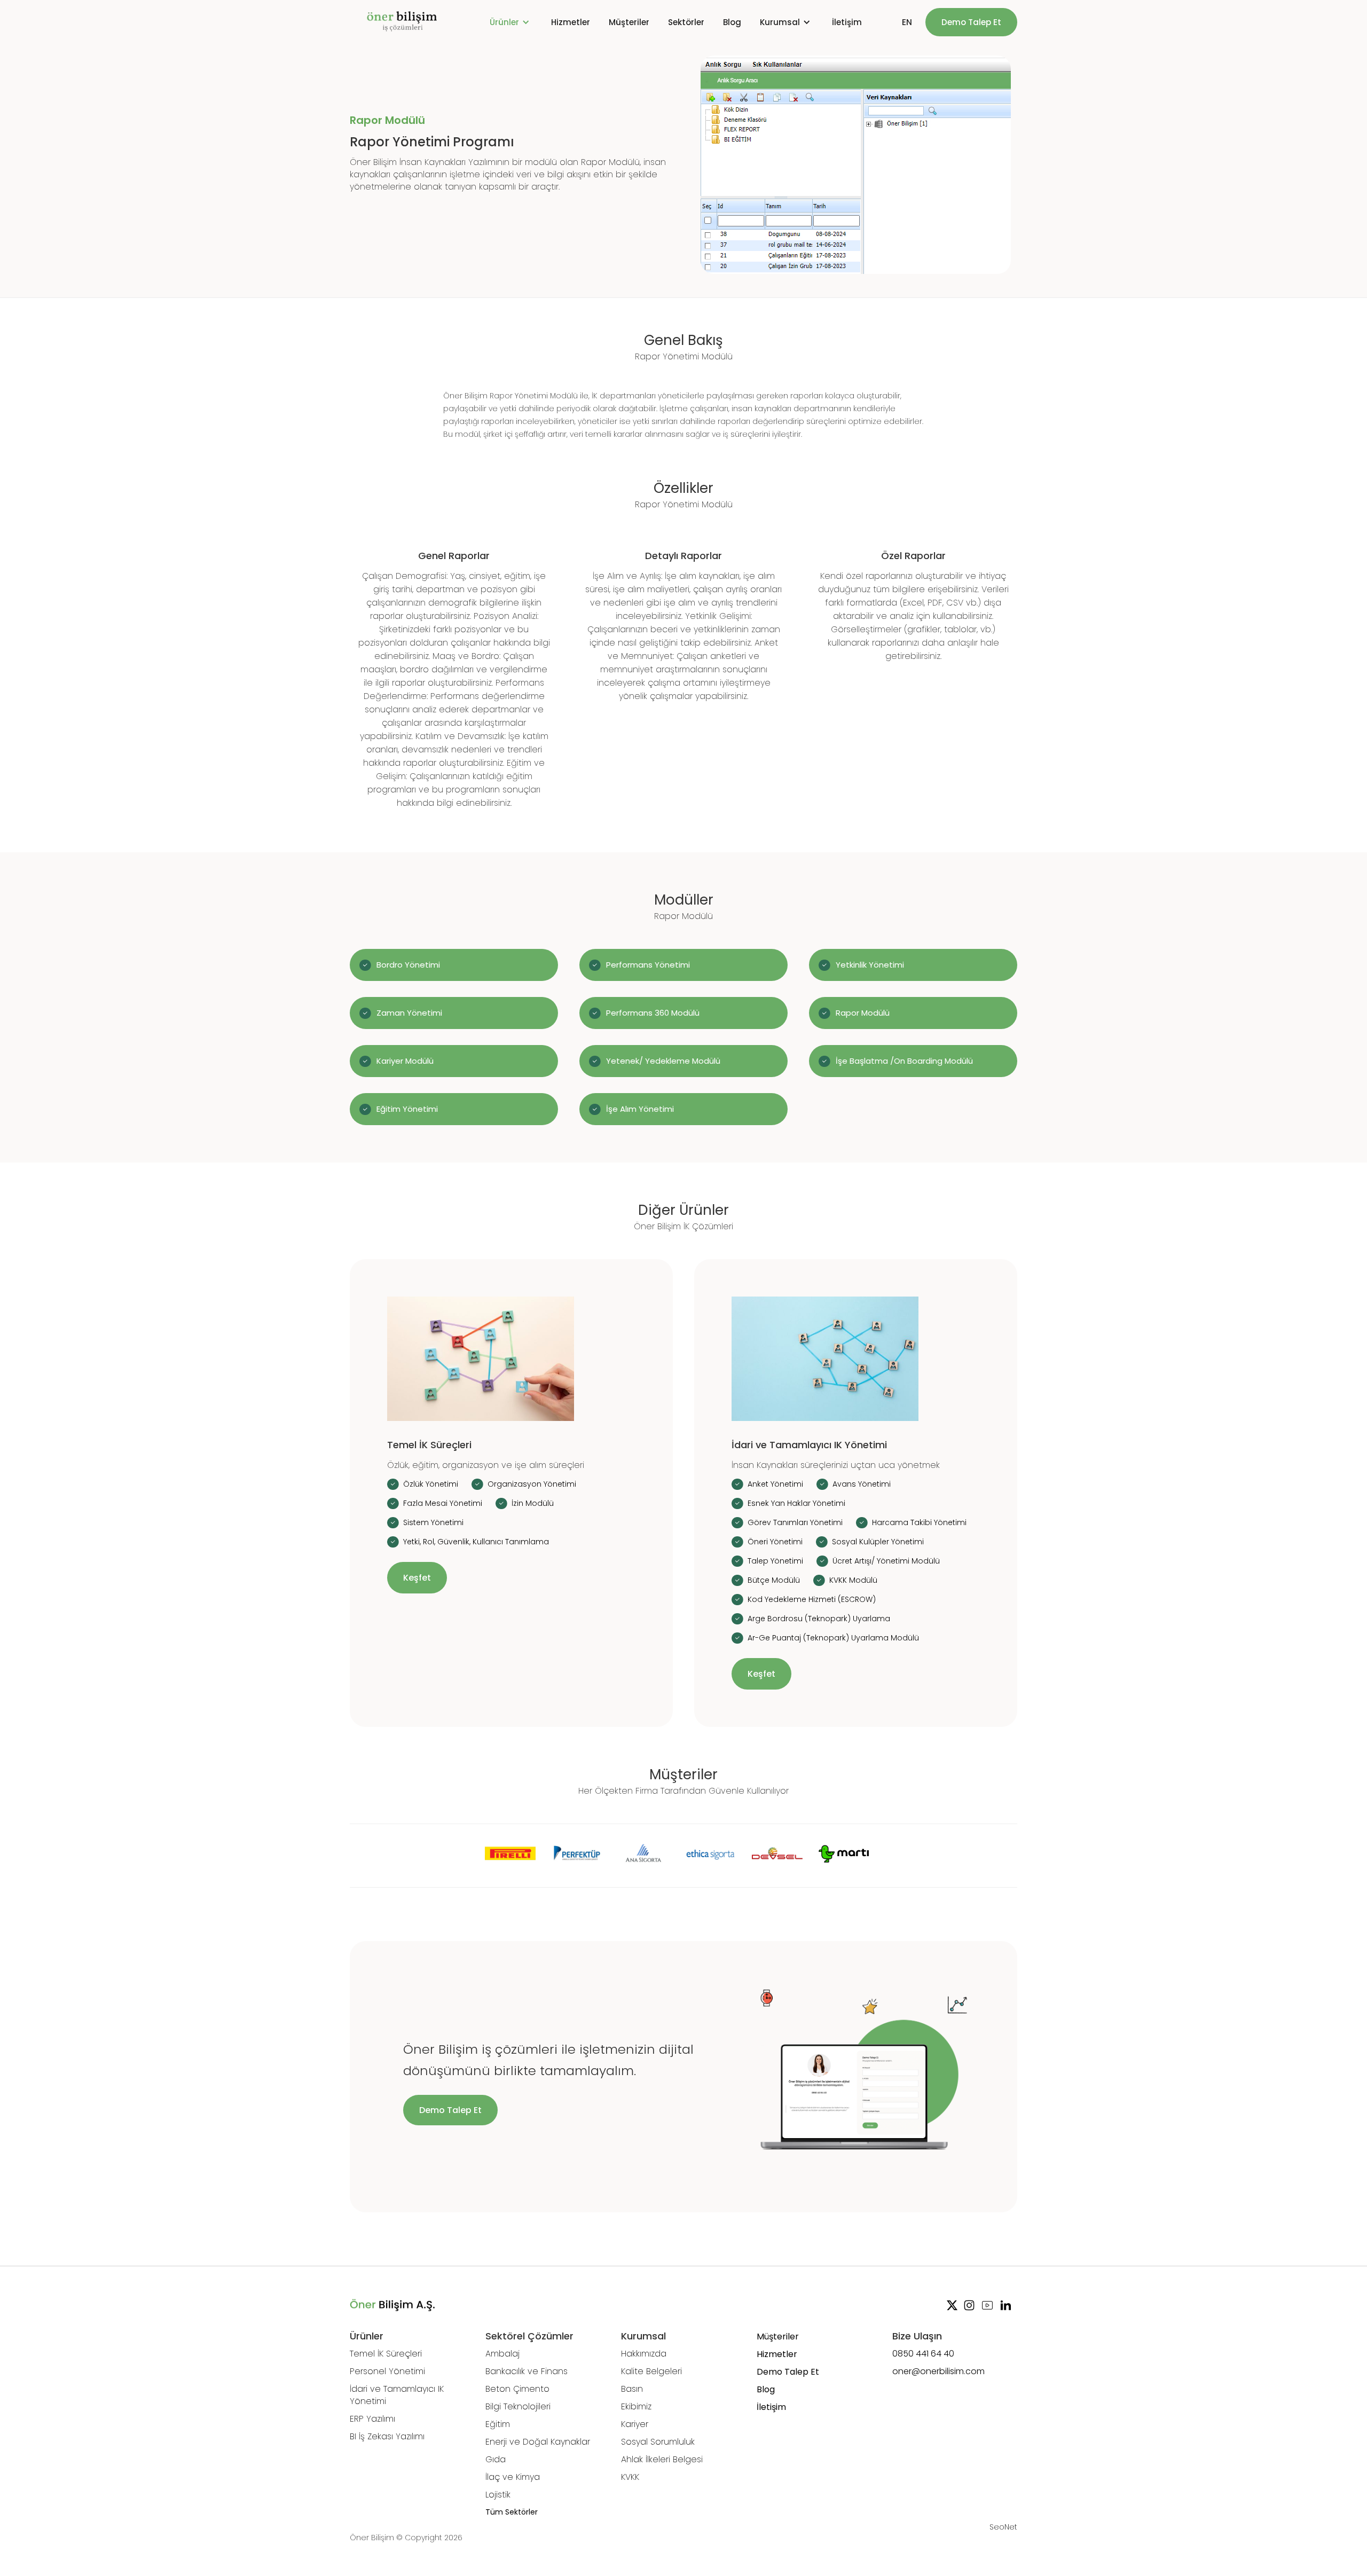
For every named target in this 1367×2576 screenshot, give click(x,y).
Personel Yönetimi (387, 2371)
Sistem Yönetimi (433, 1522)
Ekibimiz (636, 2406)
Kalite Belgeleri (651, 2371)
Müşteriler (629, 22)
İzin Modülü (533, 1503)
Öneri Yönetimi (775, 1542)
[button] (511, 22)
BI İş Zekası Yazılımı (387, 2436)
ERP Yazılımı (372, 2419)
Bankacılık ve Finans (527, 2371)
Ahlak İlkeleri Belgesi (662, 2459)
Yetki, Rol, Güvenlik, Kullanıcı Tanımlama (476, 1542)
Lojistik (498, 2495)
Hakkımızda (644, 2354)
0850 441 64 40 (923, 2354)
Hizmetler (571, 22)
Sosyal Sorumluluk (658, 2442)
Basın (632, 2389)
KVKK (630, 2477)
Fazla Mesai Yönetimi (443, 1503)
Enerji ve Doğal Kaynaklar (538, 2442)
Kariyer (635, 2424)
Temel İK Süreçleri (386, 2354)
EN (907, 22)
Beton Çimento (517, 2389)
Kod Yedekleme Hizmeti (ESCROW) (812, 1599)
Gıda (496, 2459)
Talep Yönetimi (775, 1561)
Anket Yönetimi (775, 1484)
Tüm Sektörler (512, 2512)
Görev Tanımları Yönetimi (795, 1522)
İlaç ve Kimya (513, 2477)
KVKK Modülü (853, 1580)
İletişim (847, 22)
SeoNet (1003, 2527)
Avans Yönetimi (862, 1484)
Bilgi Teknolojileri (518, 2406)
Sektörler (686, 22)
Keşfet (417, 1578)
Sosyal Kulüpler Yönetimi (878, 1542)
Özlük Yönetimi (431, 1484)
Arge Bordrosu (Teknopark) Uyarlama (819, 1619)
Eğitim (498, 2424)
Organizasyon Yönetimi (532, 1484)
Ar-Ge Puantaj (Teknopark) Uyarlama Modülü (833, 1638)
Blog (732, 22)
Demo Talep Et (971, 22)
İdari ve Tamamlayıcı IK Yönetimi (397, 2395)
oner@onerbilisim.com (938, 2371)
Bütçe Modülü (774, 1580)
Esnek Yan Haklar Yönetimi (796, 1503)
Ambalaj (502, 2354)
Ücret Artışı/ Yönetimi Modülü (886, 1561)
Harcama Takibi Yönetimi (919, 1522)
